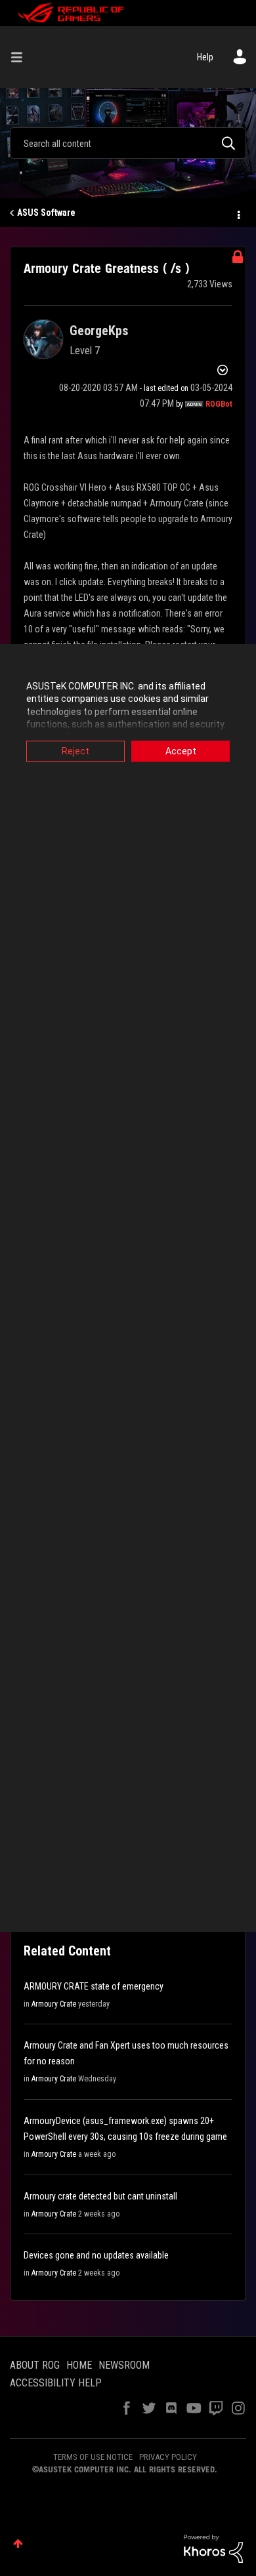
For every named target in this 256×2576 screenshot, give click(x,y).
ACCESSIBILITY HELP (56, 2383)
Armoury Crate (54, 2004)
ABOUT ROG (35, 2365)
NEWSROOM (124, 2365)
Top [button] (18, 2544)
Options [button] (238, 213)
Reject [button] (75, 751)
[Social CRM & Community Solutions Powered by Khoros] (213, 2548)
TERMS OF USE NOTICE (93, 2457)
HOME (79, 2365)
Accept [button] (181, 751)
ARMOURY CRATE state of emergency (94, 1986)
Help (205, 57)
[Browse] (22, 57)
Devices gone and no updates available (96, 2255)
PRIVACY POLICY (168, 2457)
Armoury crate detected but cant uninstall (100, 2196)
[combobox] (128, 143)
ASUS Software (46, 213)
